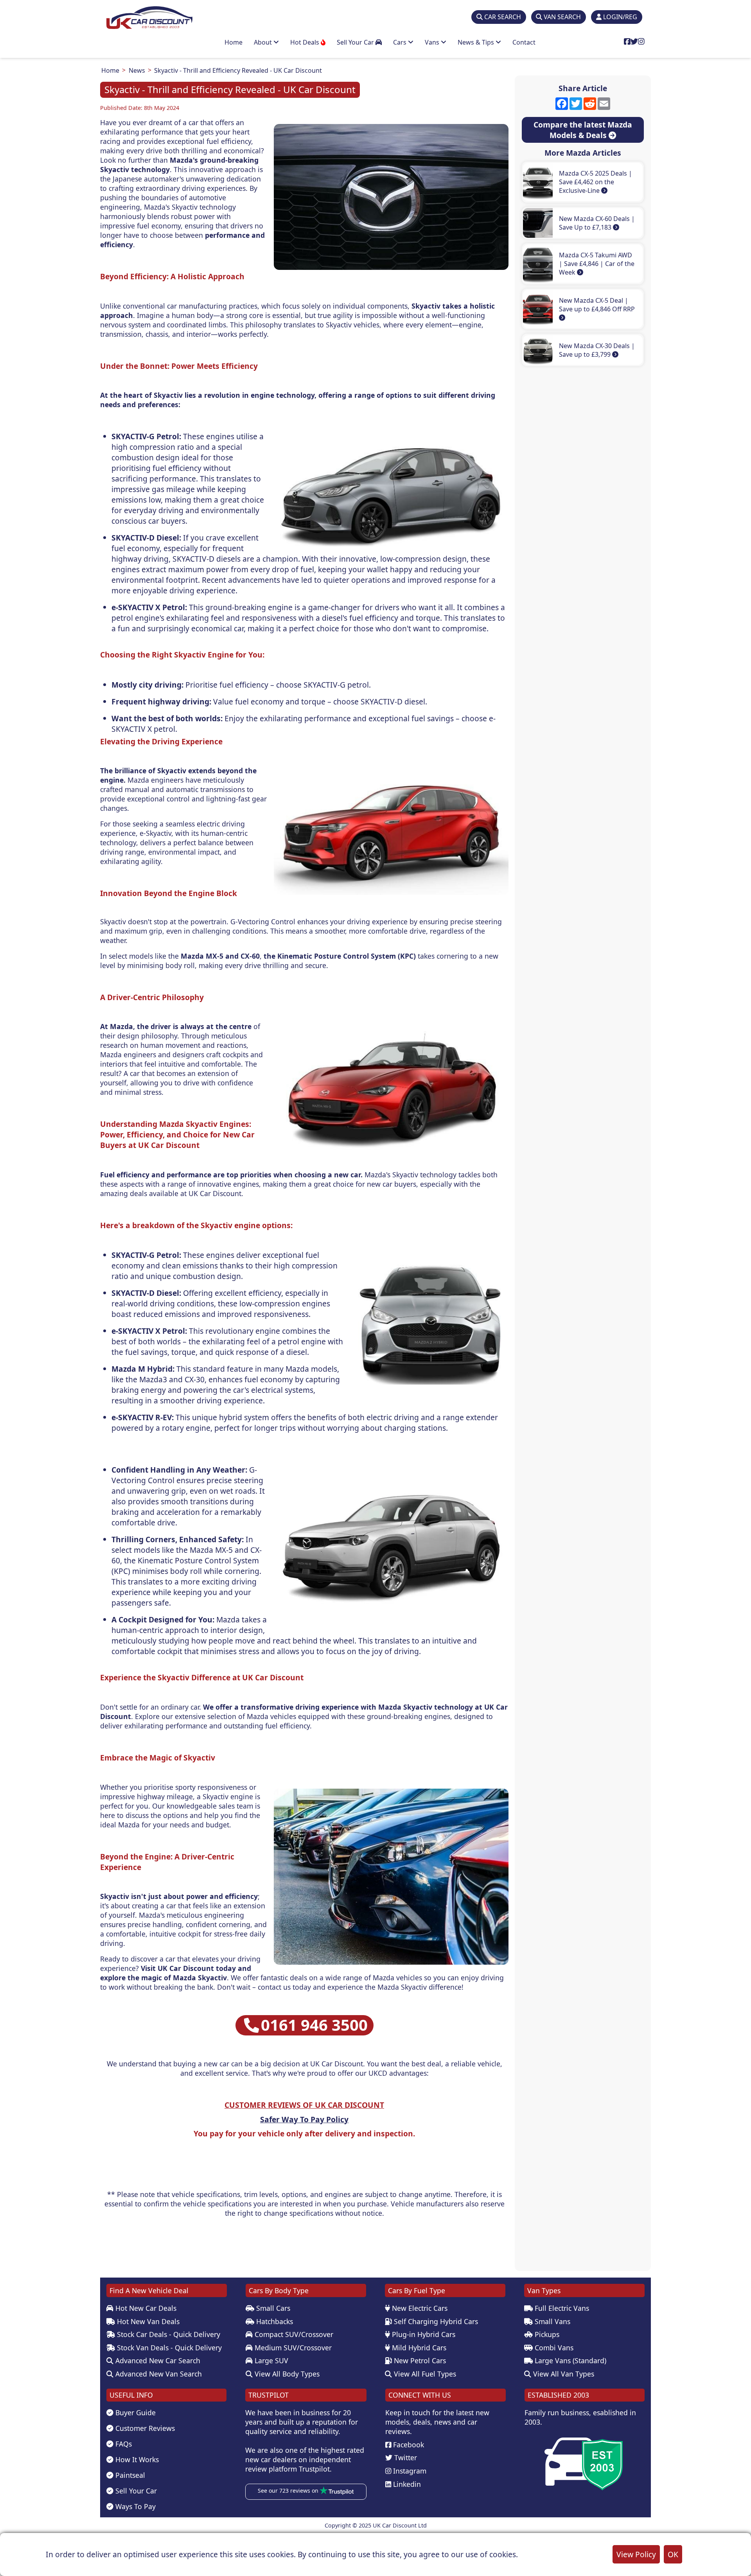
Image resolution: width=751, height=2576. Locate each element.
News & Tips (477, 42)
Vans (433, 42)
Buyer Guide (135, 2413)
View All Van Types (563, 2374)
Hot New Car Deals (145, 2308)
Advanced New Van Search (158, 2374)
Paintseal (129, 2475)
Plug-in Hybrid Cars (423, 2334)
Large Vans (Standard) (570, 2360)
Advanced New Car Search (157, 2360)
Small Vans (552, 2321)
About (264, 42)
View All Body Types (286, 2374)
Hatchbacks (274, 2321)
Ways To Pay (135, 2506)
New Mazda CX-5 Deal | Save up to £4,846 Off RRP (597, 305)
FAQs (123, 2444)
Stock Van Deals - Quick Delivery (168, 2348)
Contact (524, 42)
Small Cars (272, 2308)
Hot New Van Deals (147, 2321)
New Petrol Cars (419, 2360)
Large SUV (270, 2360)
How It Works (136, 2459)
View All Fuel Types (424, 2374)
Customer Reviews (144, 2428)
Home (234, 42)
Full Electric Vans (561, 2308)
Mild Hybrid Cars (418, 2348)
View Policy (636, 2554)
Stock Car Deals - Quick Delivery (168, 2334)
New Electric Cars (419, 2308)
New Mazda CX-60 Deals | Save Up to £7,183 (597, 223)
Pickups (546, 2334)
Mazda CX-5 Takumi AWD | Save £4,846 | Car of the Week (597, 264)
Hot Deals (305, 42)
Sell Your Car (356, 42)
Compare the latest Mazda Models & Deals (583, 130)
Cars (401, 42)
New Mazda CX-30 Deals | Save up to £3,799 (597, 350)
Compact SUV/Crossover (293, 2334)
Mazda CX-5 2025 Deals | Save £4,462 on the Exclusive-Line (596, 182)
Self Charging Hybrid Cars (435, 2321)
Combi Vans (553, 2348)
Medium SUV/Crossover (292, 2348)
